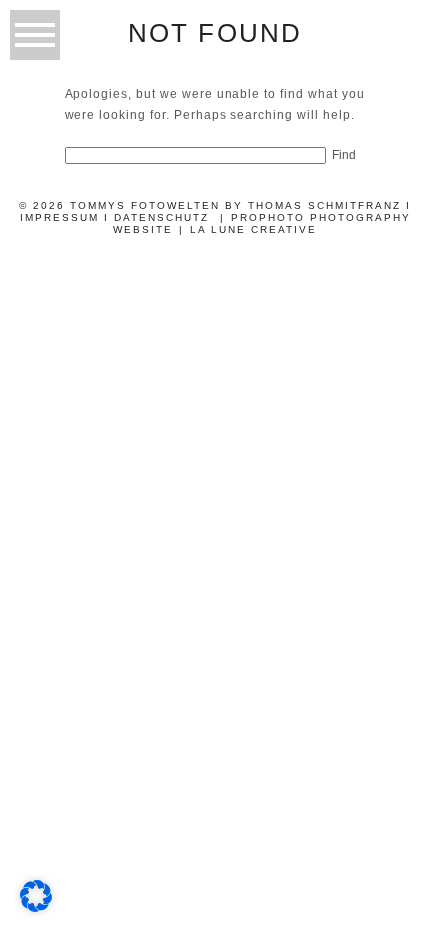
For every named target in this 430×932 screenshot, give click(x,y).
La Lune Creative (253, 229)
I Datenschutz (156, 217)
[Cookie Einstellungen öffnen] (36, 906)
